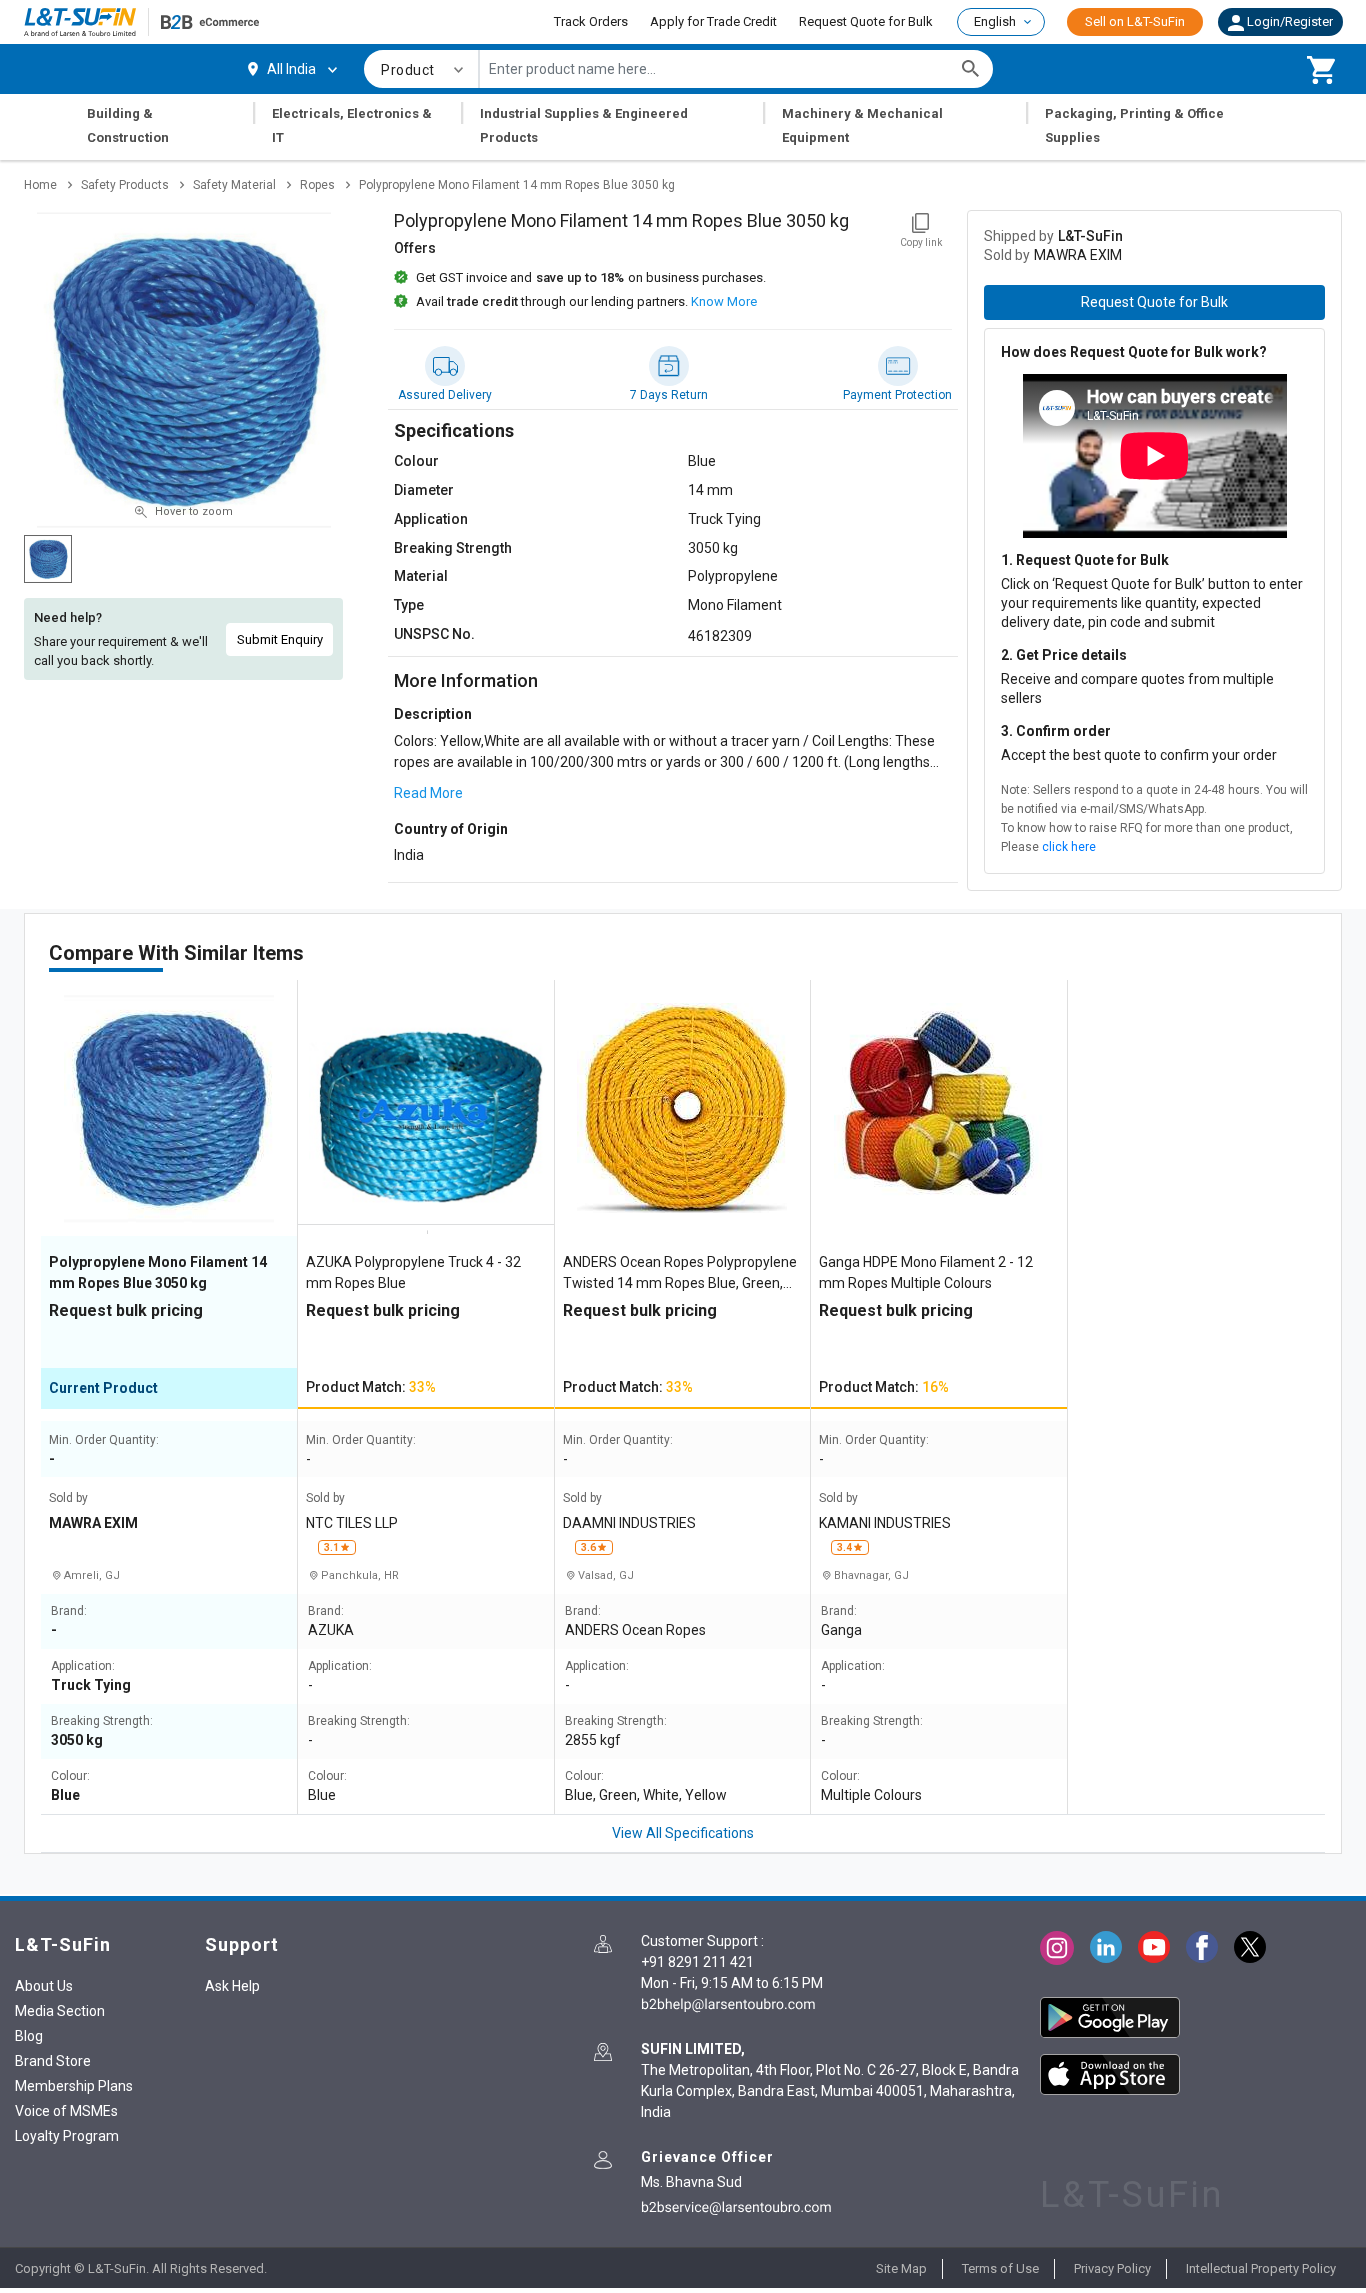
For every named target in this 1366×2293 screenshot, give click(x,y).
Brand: (69, 1611)
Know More (724, 301)
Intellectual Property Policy (1261, 2268)
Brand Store (53, 2061)
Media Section (60, 2011)
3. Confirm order (1056, 731)
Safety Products (125, 185)
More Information (466, 680)
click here (1069, 847)
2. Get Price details (1064, 655)
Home (40, 185)
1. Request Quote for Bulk (1085, 560)
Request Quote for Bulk (866, 21)
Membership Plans (74, 2086)
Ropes (317, 185)
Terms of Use (1000, 2268)
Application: (83, 1666)
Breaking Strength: (102, 1721)
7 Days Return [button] (669, 395)
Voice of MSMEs (66, 2111)
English (995, 21)
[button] (1280, 22)
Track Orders (591, 21)
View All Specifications (683, 1833)
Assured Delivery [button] (445, 395)
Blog (29, 2036)
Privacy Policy (1112, 2268)
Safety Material (234, 185)
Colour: (70, 1776)
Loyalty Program (67, 2136)
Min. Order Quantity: (104, 1440)
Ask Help (232, 1986)
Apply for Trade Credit (713, 21)
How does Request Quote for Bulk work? (1134, 352)
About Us (44, 1986)
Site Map (901, 2268)
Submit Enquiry (280, 639)
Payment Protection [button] (897, 395)
